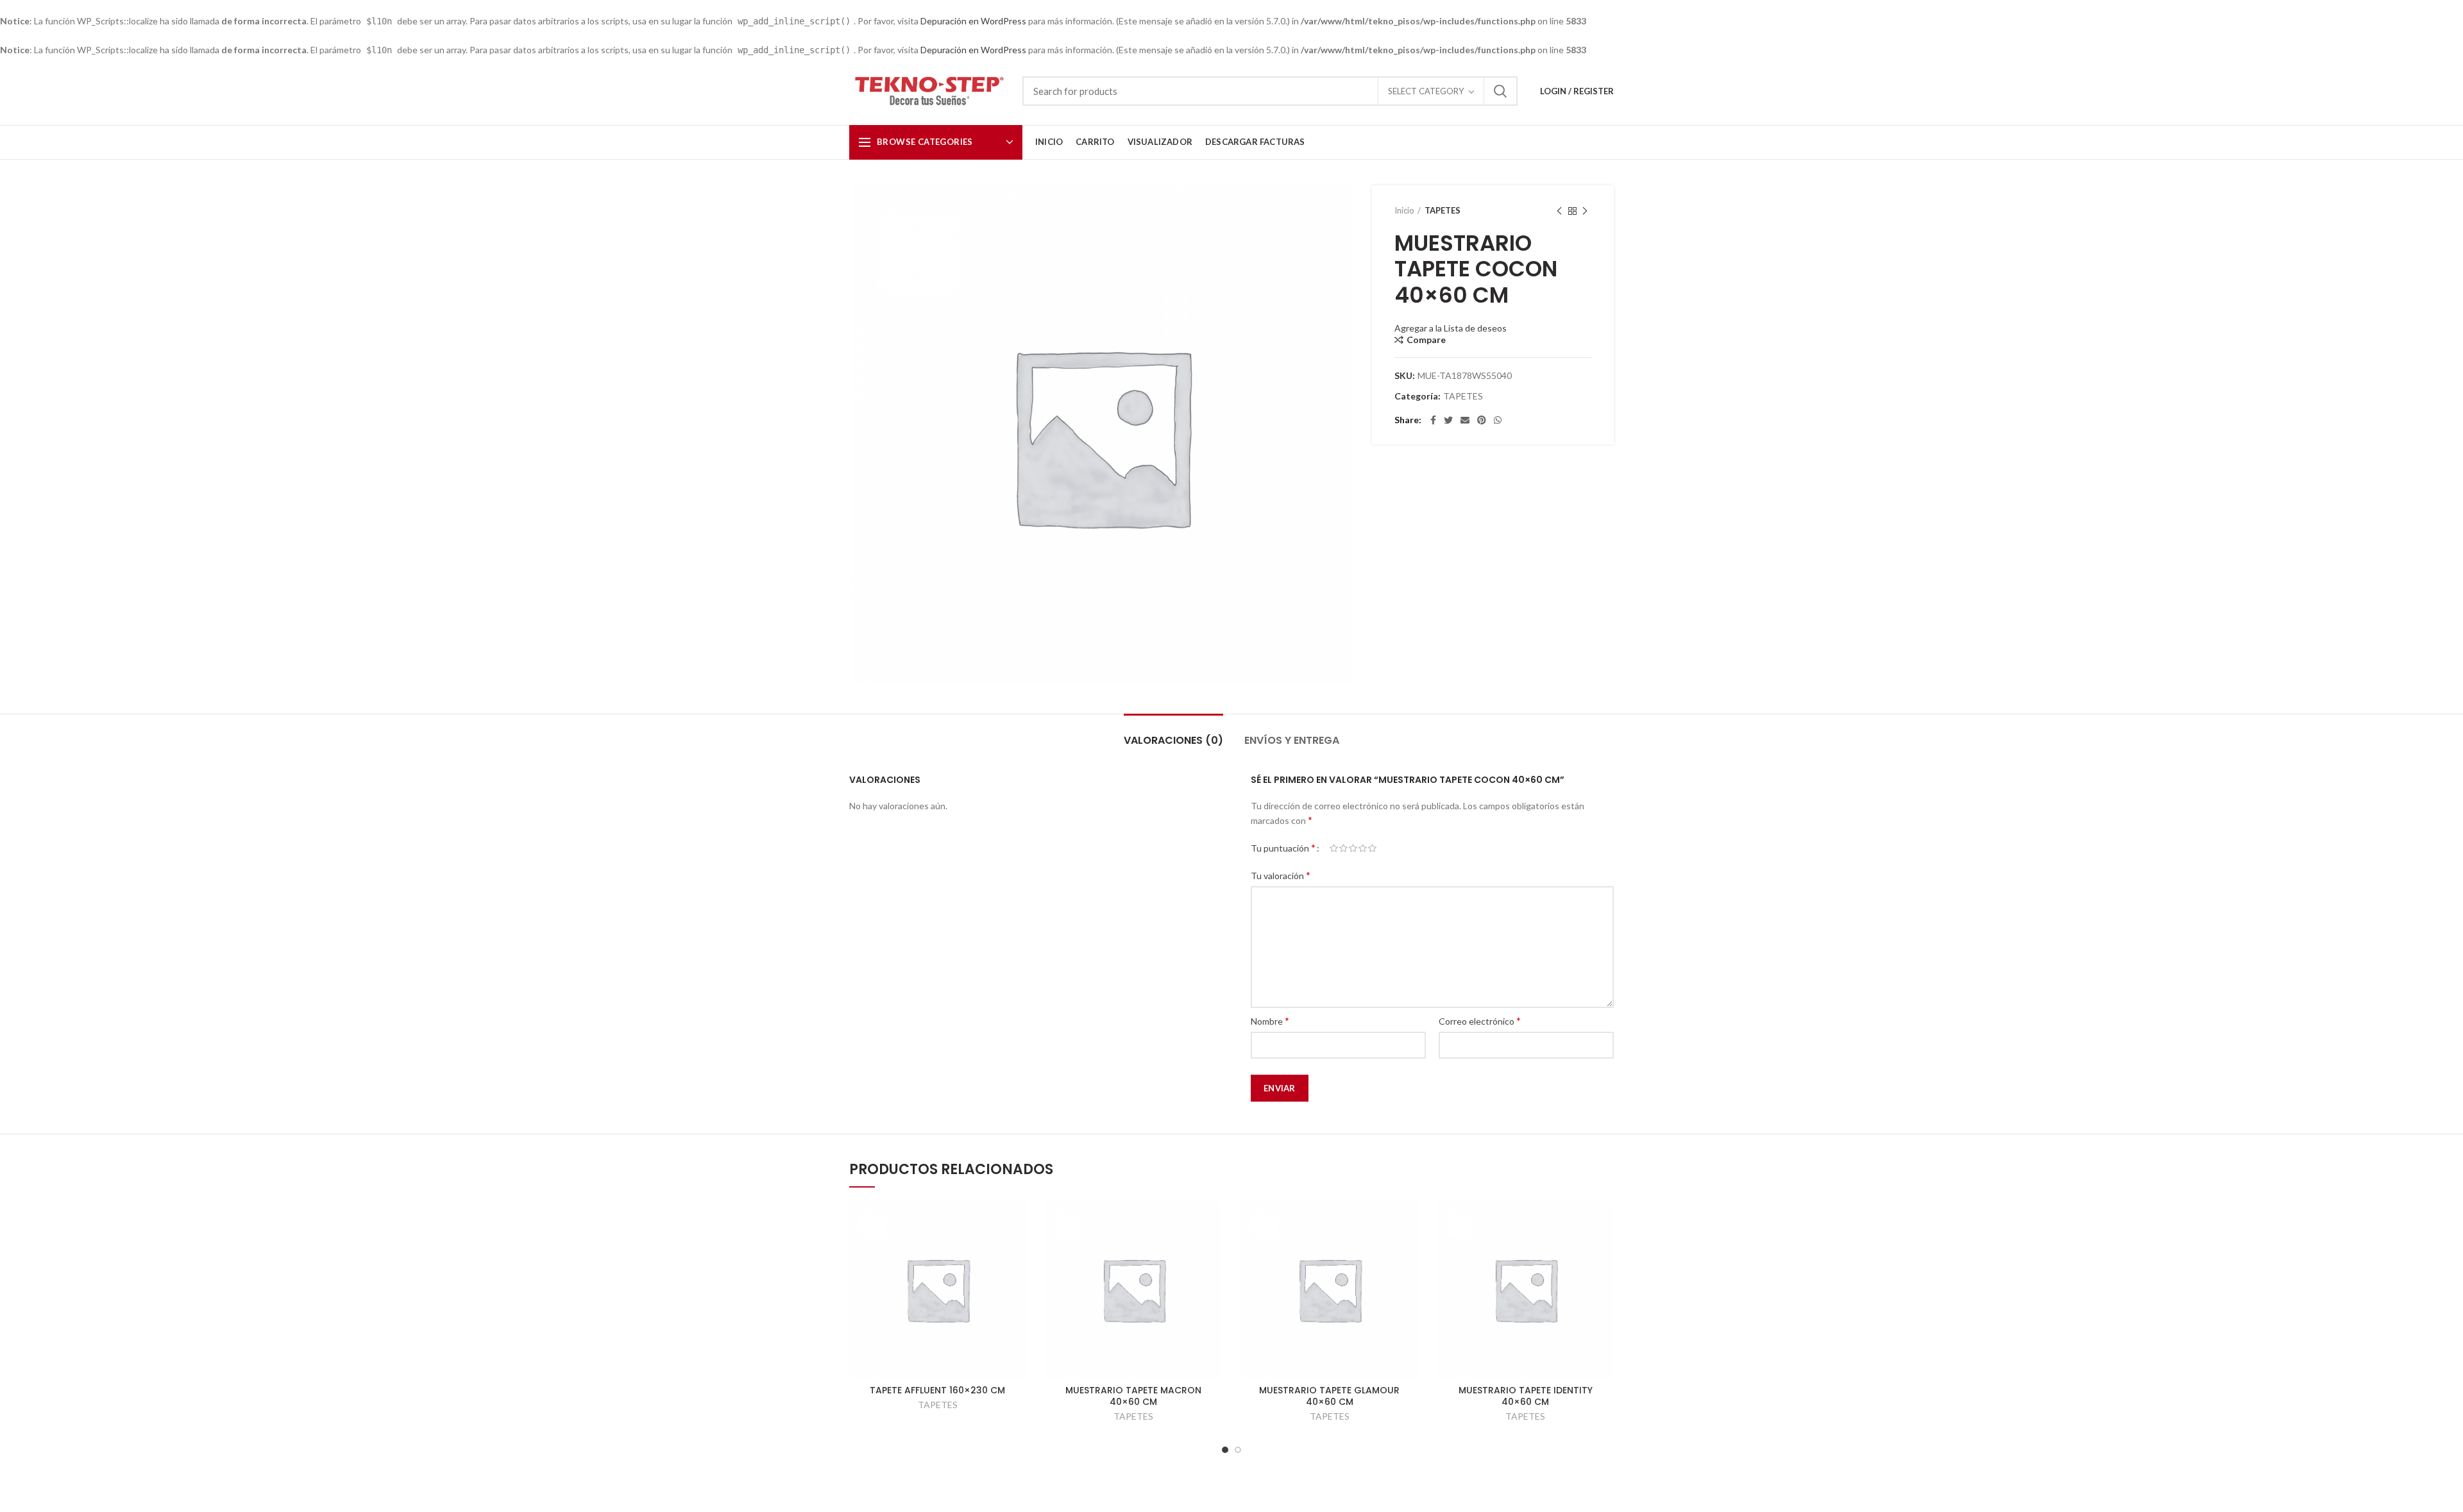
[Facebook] (1433, 420)
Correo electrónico (1480, 1021)
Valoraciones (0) (1173, 740)
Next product (1585, 211)
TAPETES (1443, 210)
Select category (1426, 91)
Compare (1426, 340)
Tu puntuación (1283, 847)
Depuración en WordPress (973, 21)
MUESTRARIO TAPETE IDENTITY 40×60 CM (1526, 1396)
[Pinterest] (1482, 420)
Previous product (1559, 211)
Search (1500, 91)
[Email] (1465, 420)
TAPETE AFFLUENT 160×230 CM (937, 1390)
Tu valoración (1281, 875)
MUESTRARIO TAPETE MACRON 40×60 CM (1133, 1396)
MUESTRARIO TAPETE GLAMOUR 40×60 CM (1329, 1396)
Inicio (1404, 210)
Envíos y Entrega (1292, 740)
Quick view (1017, 1222)
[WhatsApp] (1498, 420)
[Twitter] (1448, 420)
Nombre (1270, 1021)
